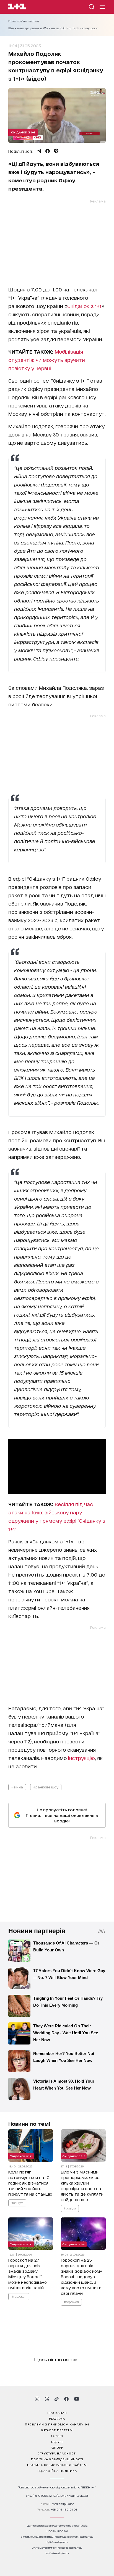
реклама (57, 2418)
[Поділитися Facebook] (48, 151)
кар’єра (57, 2436)
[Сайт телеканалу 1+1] (17, 7)
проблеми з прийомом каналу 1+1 (57, 2424)
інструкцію (81, 1758)
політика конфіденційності (57, 2459)
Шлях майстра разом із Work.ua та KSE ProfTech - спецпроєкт (54, 28)
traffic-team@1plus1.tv (57, 2553)
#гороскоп (19, 2296)
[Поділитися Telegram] (39, 151)
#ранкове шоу (46, 1787)
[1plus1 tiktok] (56, 2399)
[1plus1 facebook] (66, 2399)
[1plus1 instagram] (37, 2399)
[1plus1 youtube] (77, 2399)
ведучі (57, 2441)
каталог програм (57, 2430)
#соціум (17, 2203)
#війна (17, 1787)
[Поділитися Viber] (56, 151)
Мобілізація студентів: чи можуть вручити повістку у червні (47, 360)
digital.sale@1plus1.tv (57, 2542)
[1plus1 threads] (47, 2399)
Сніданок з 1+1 (23, 132)
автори (57, 2447)
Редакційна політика (57, 2470)
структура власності (57, 2453)
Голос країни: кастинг (24, 21)
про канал (57, 2412)
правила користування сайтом (57, 2465)
